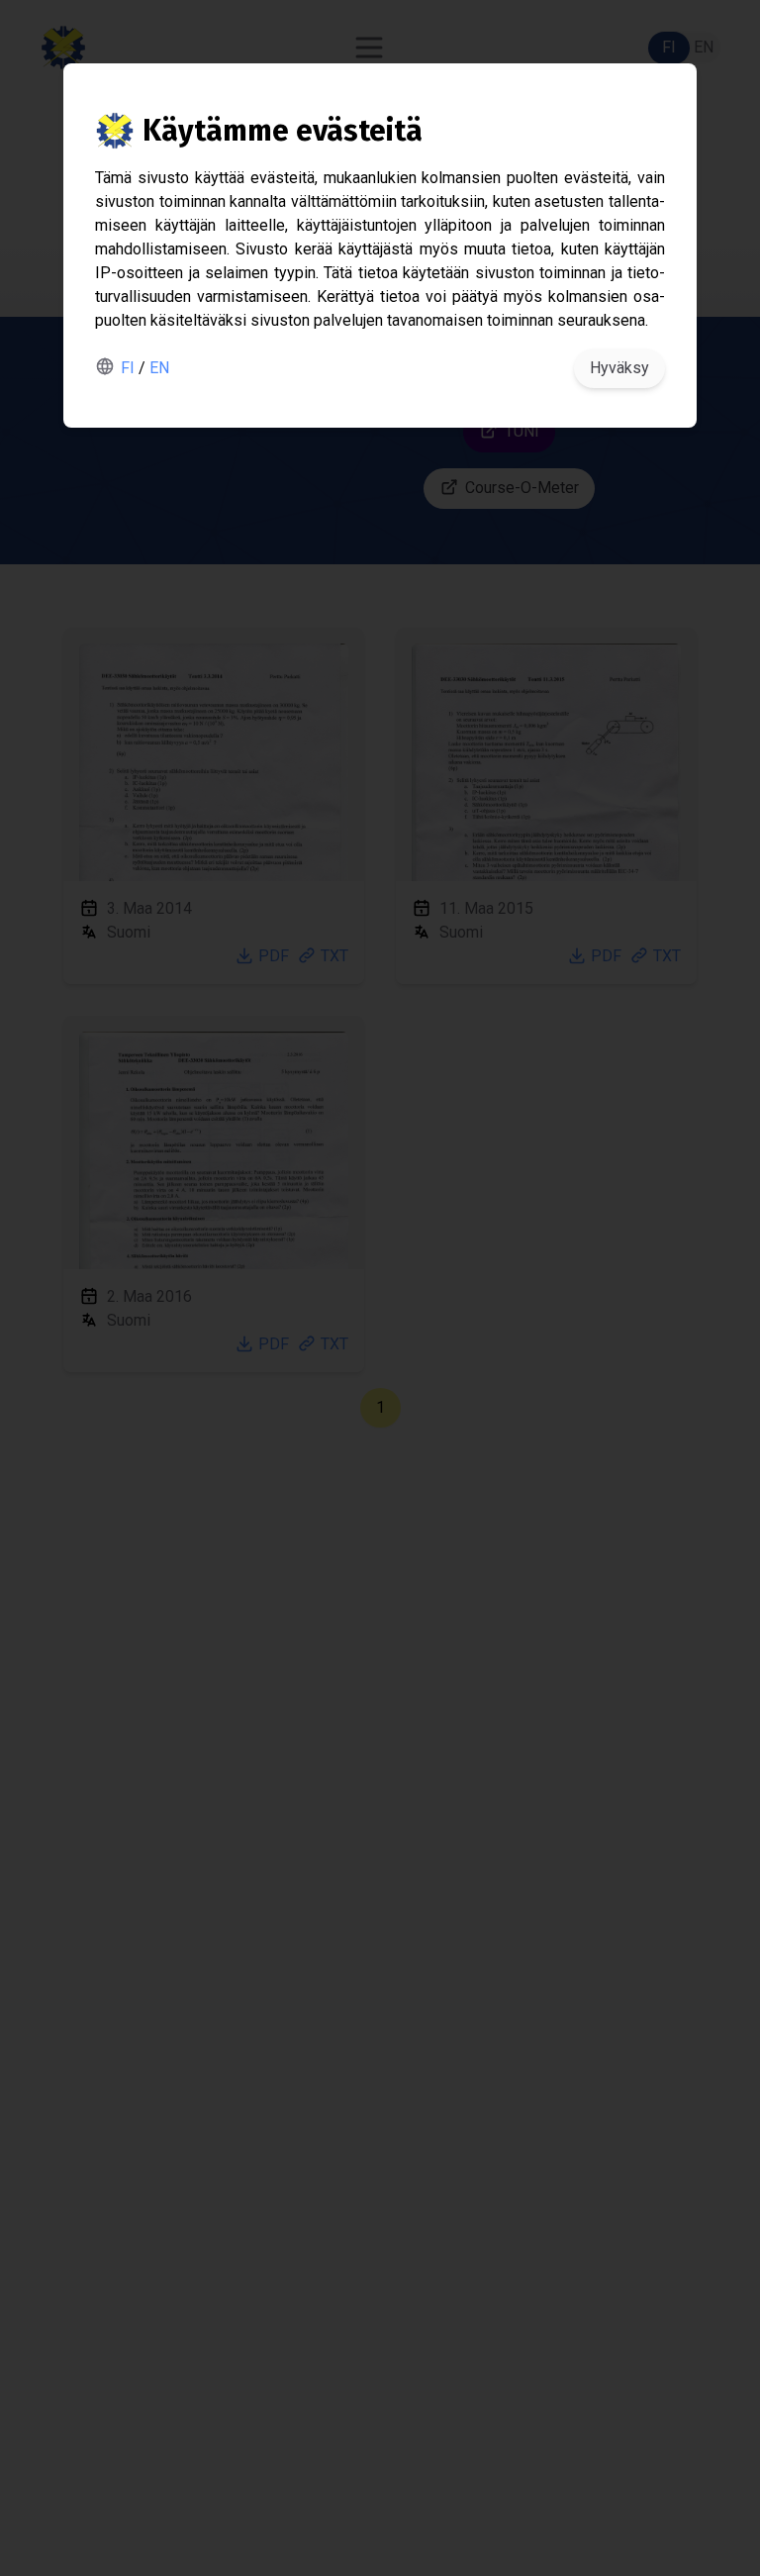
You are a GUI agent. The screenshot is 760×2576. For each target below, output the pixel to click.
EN (159, 368)
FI (128, 368)
